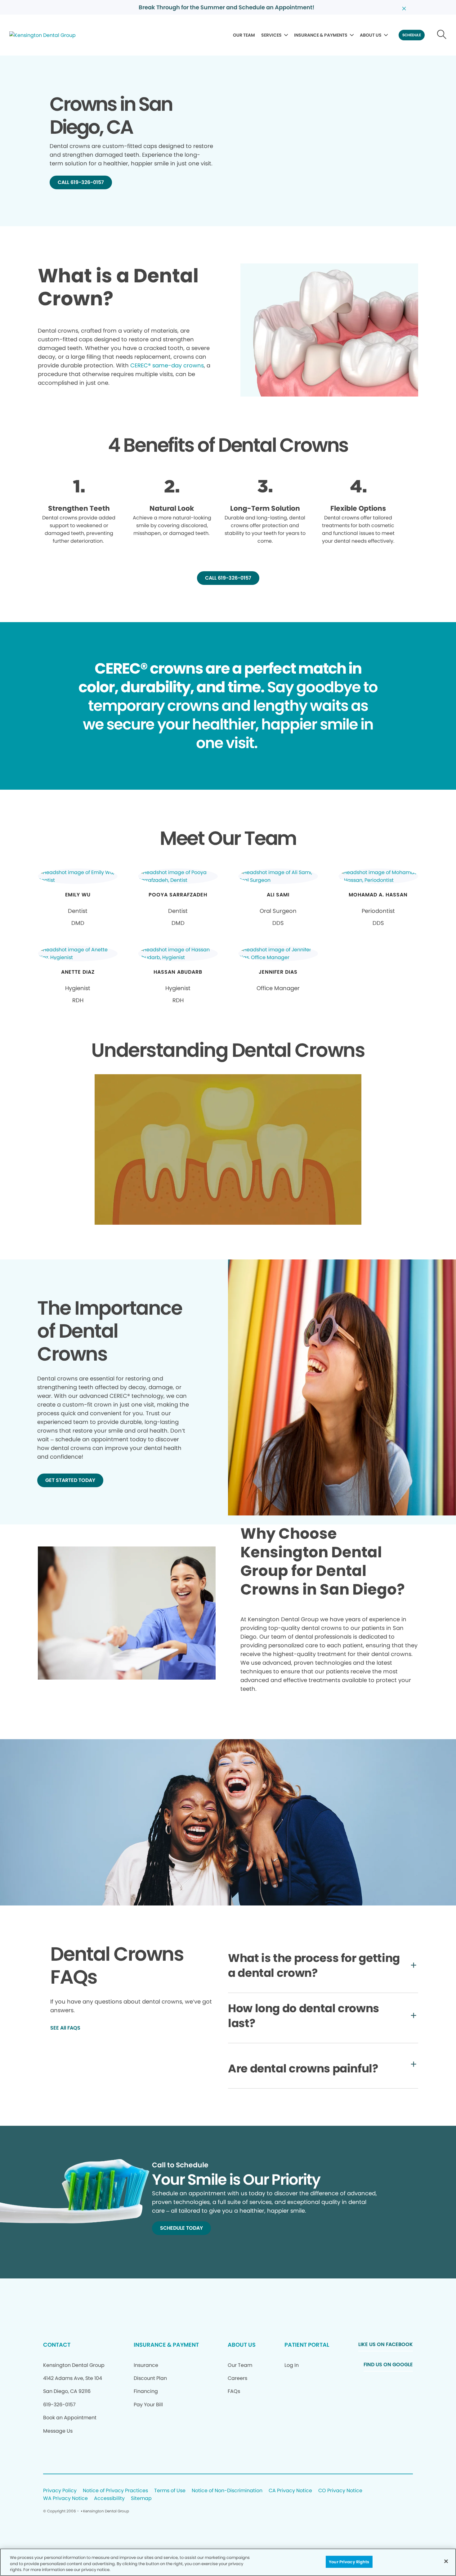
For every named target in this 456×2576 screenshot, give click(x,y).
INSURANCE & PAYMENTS (321, 35)
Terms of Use (170, 2491)
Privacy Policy (60, 2491)
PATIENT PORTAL (307, 2345)
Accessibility (109, 2499)
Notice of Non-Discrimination (227, 2491)
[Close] (446, 2561)
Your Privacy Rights (349, 2562)
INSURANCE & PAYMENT (166, 2345)
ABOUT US (371, 35)
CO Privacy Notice (340, 2491)
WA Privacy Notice (65, 2499)
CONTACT (57, 2345)
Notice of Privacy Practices (115, 2491)
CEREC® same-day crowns (167, 365)
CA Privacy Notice (290, 2491)
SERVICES (271, 35)
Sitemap (141, 2499)
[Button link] (442, 35)
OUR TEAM (244, 35)
